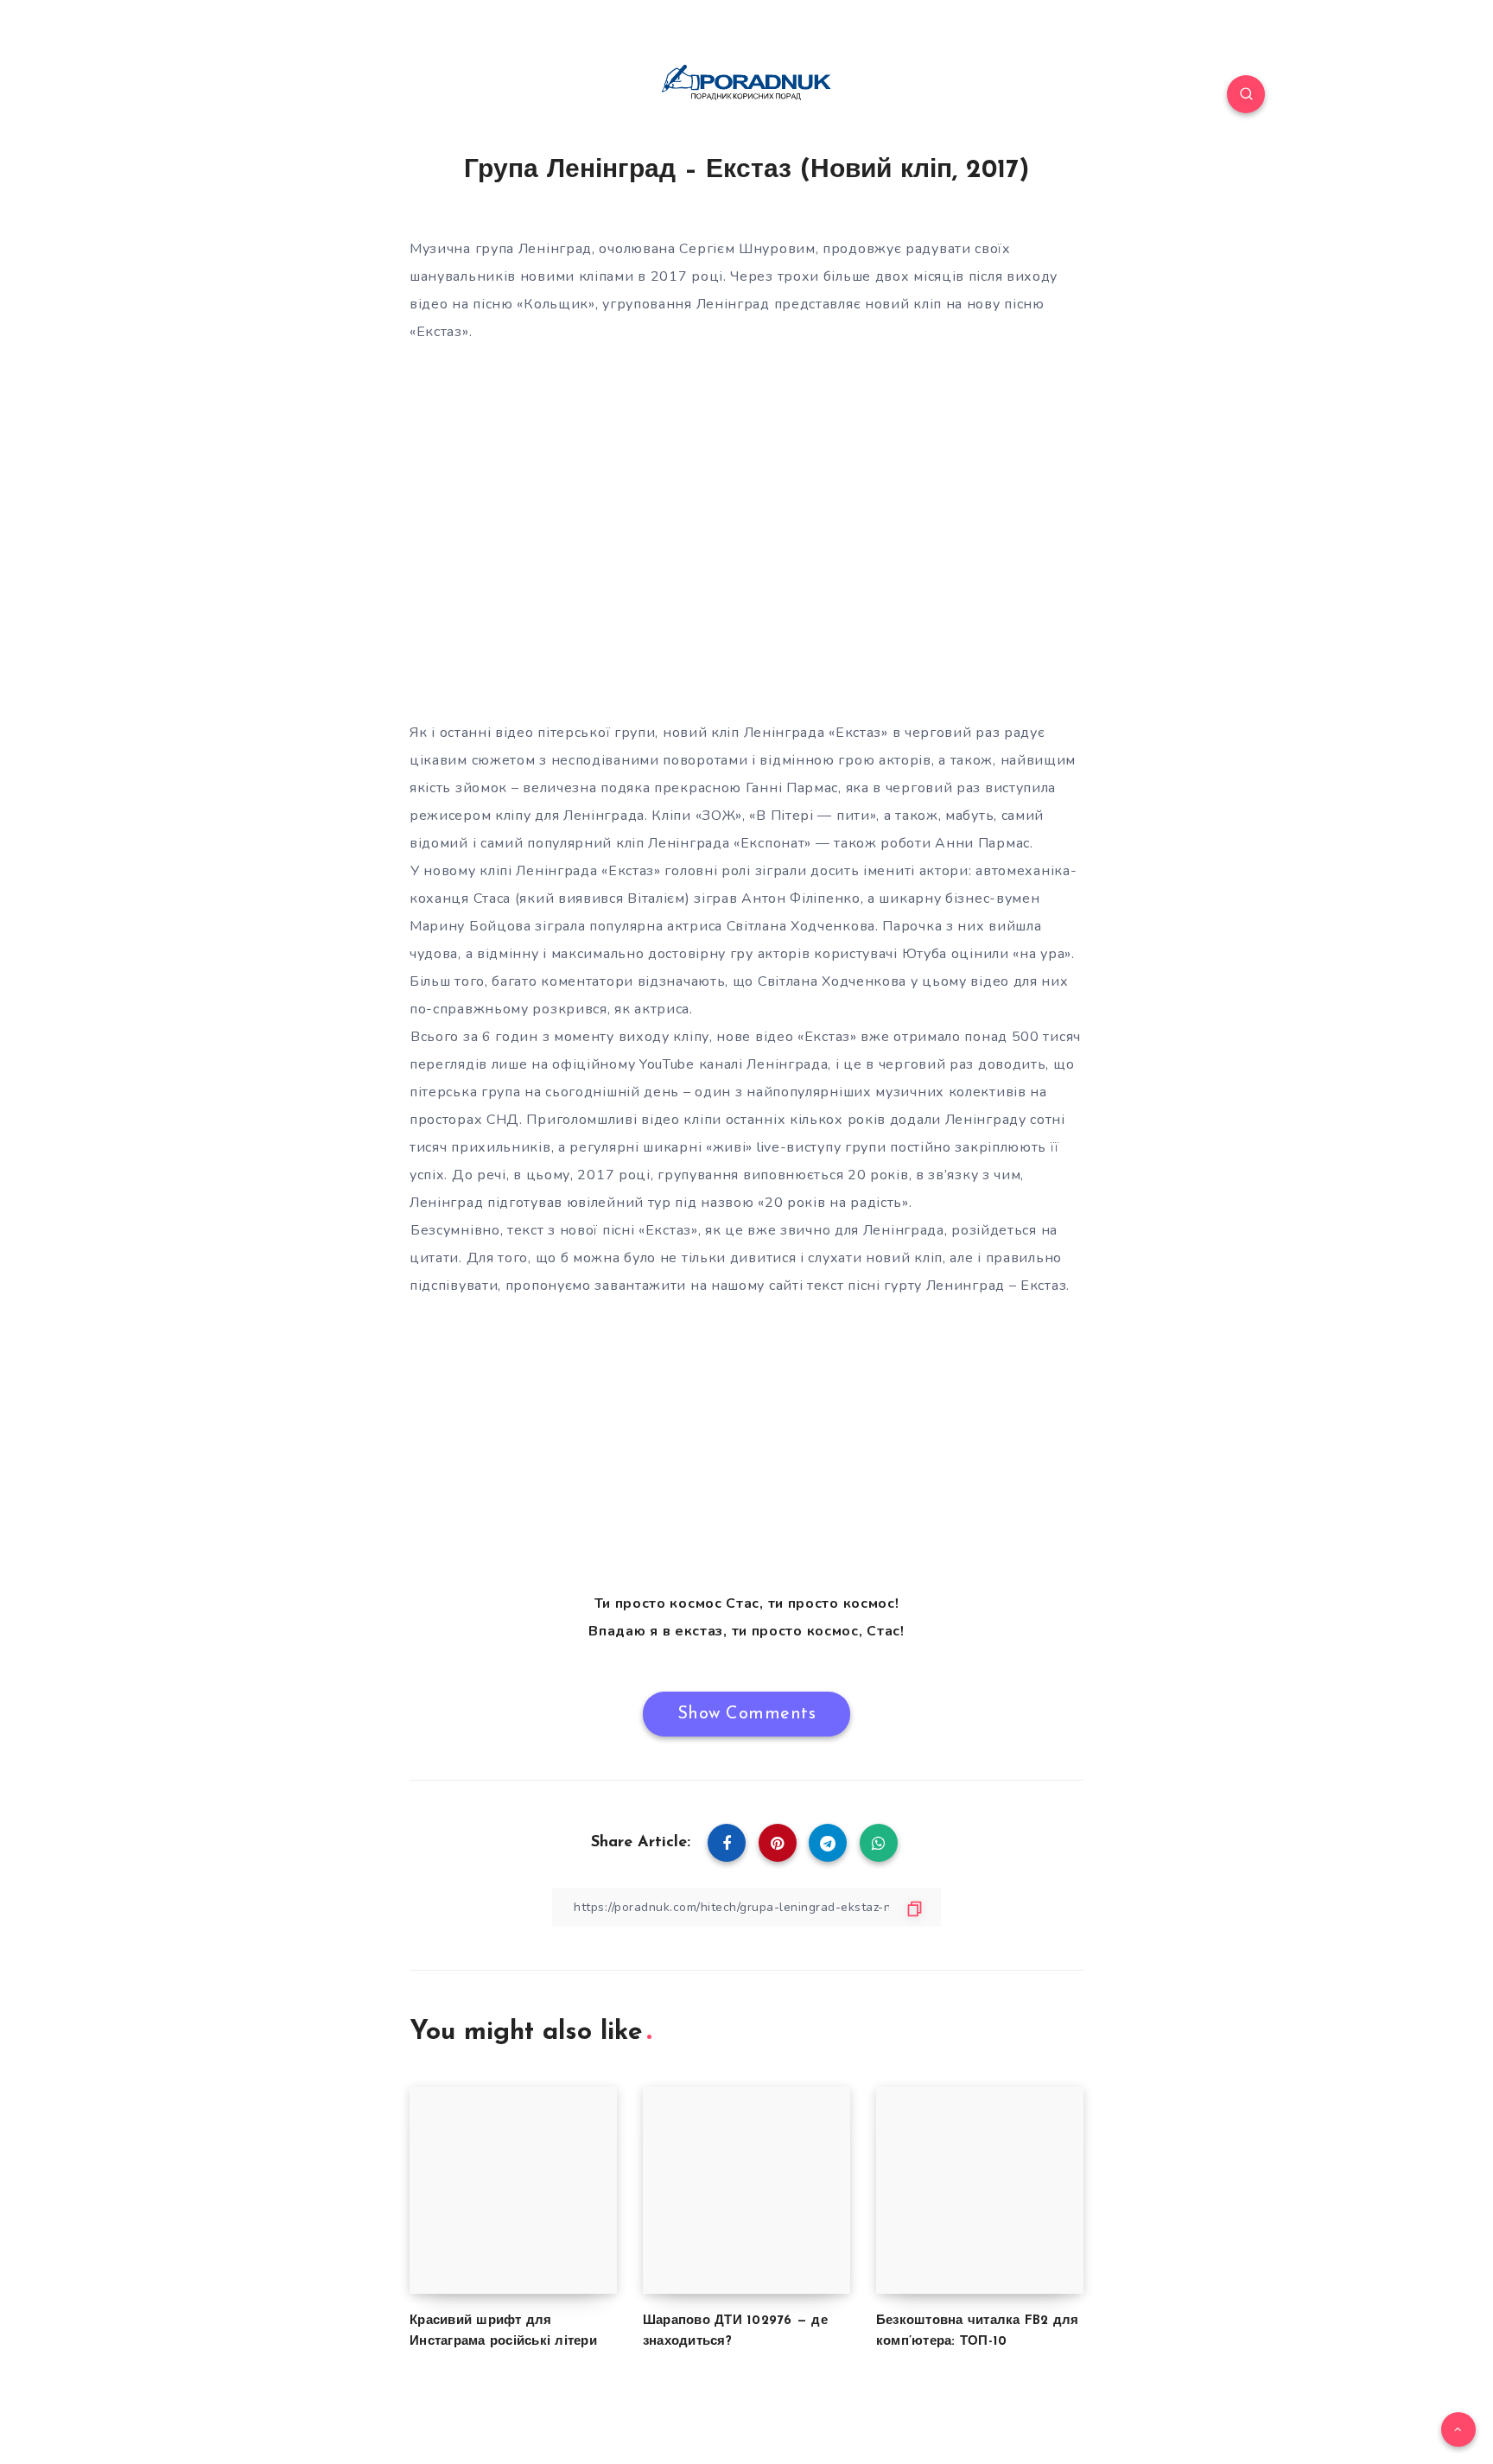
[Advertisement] (746, 1445)
